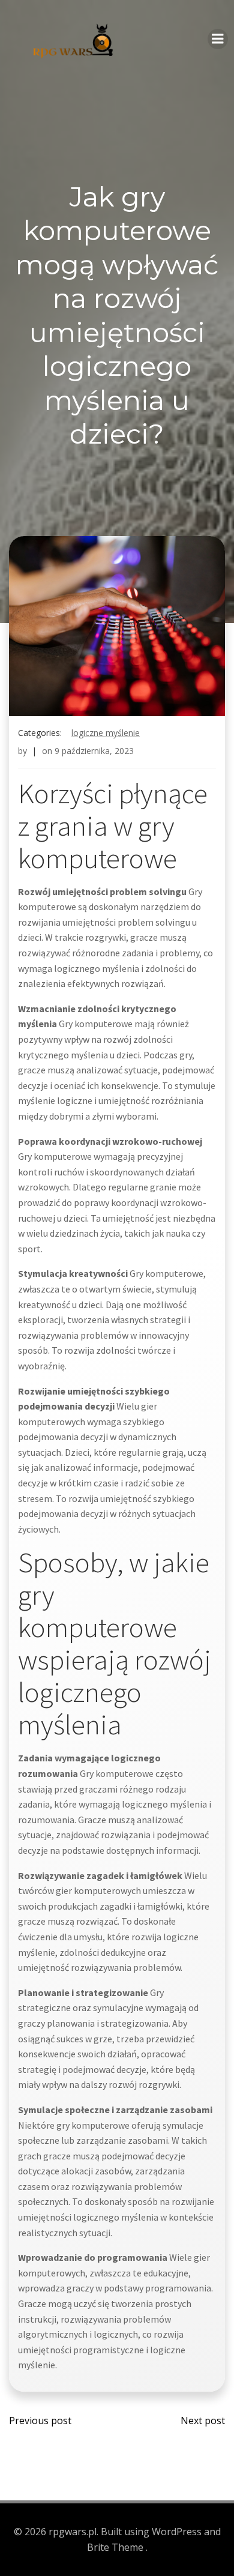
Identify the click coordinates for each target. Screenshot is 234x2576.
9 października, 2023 (94, 751)
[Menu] (218, 39)
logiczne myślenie (106, 733)
